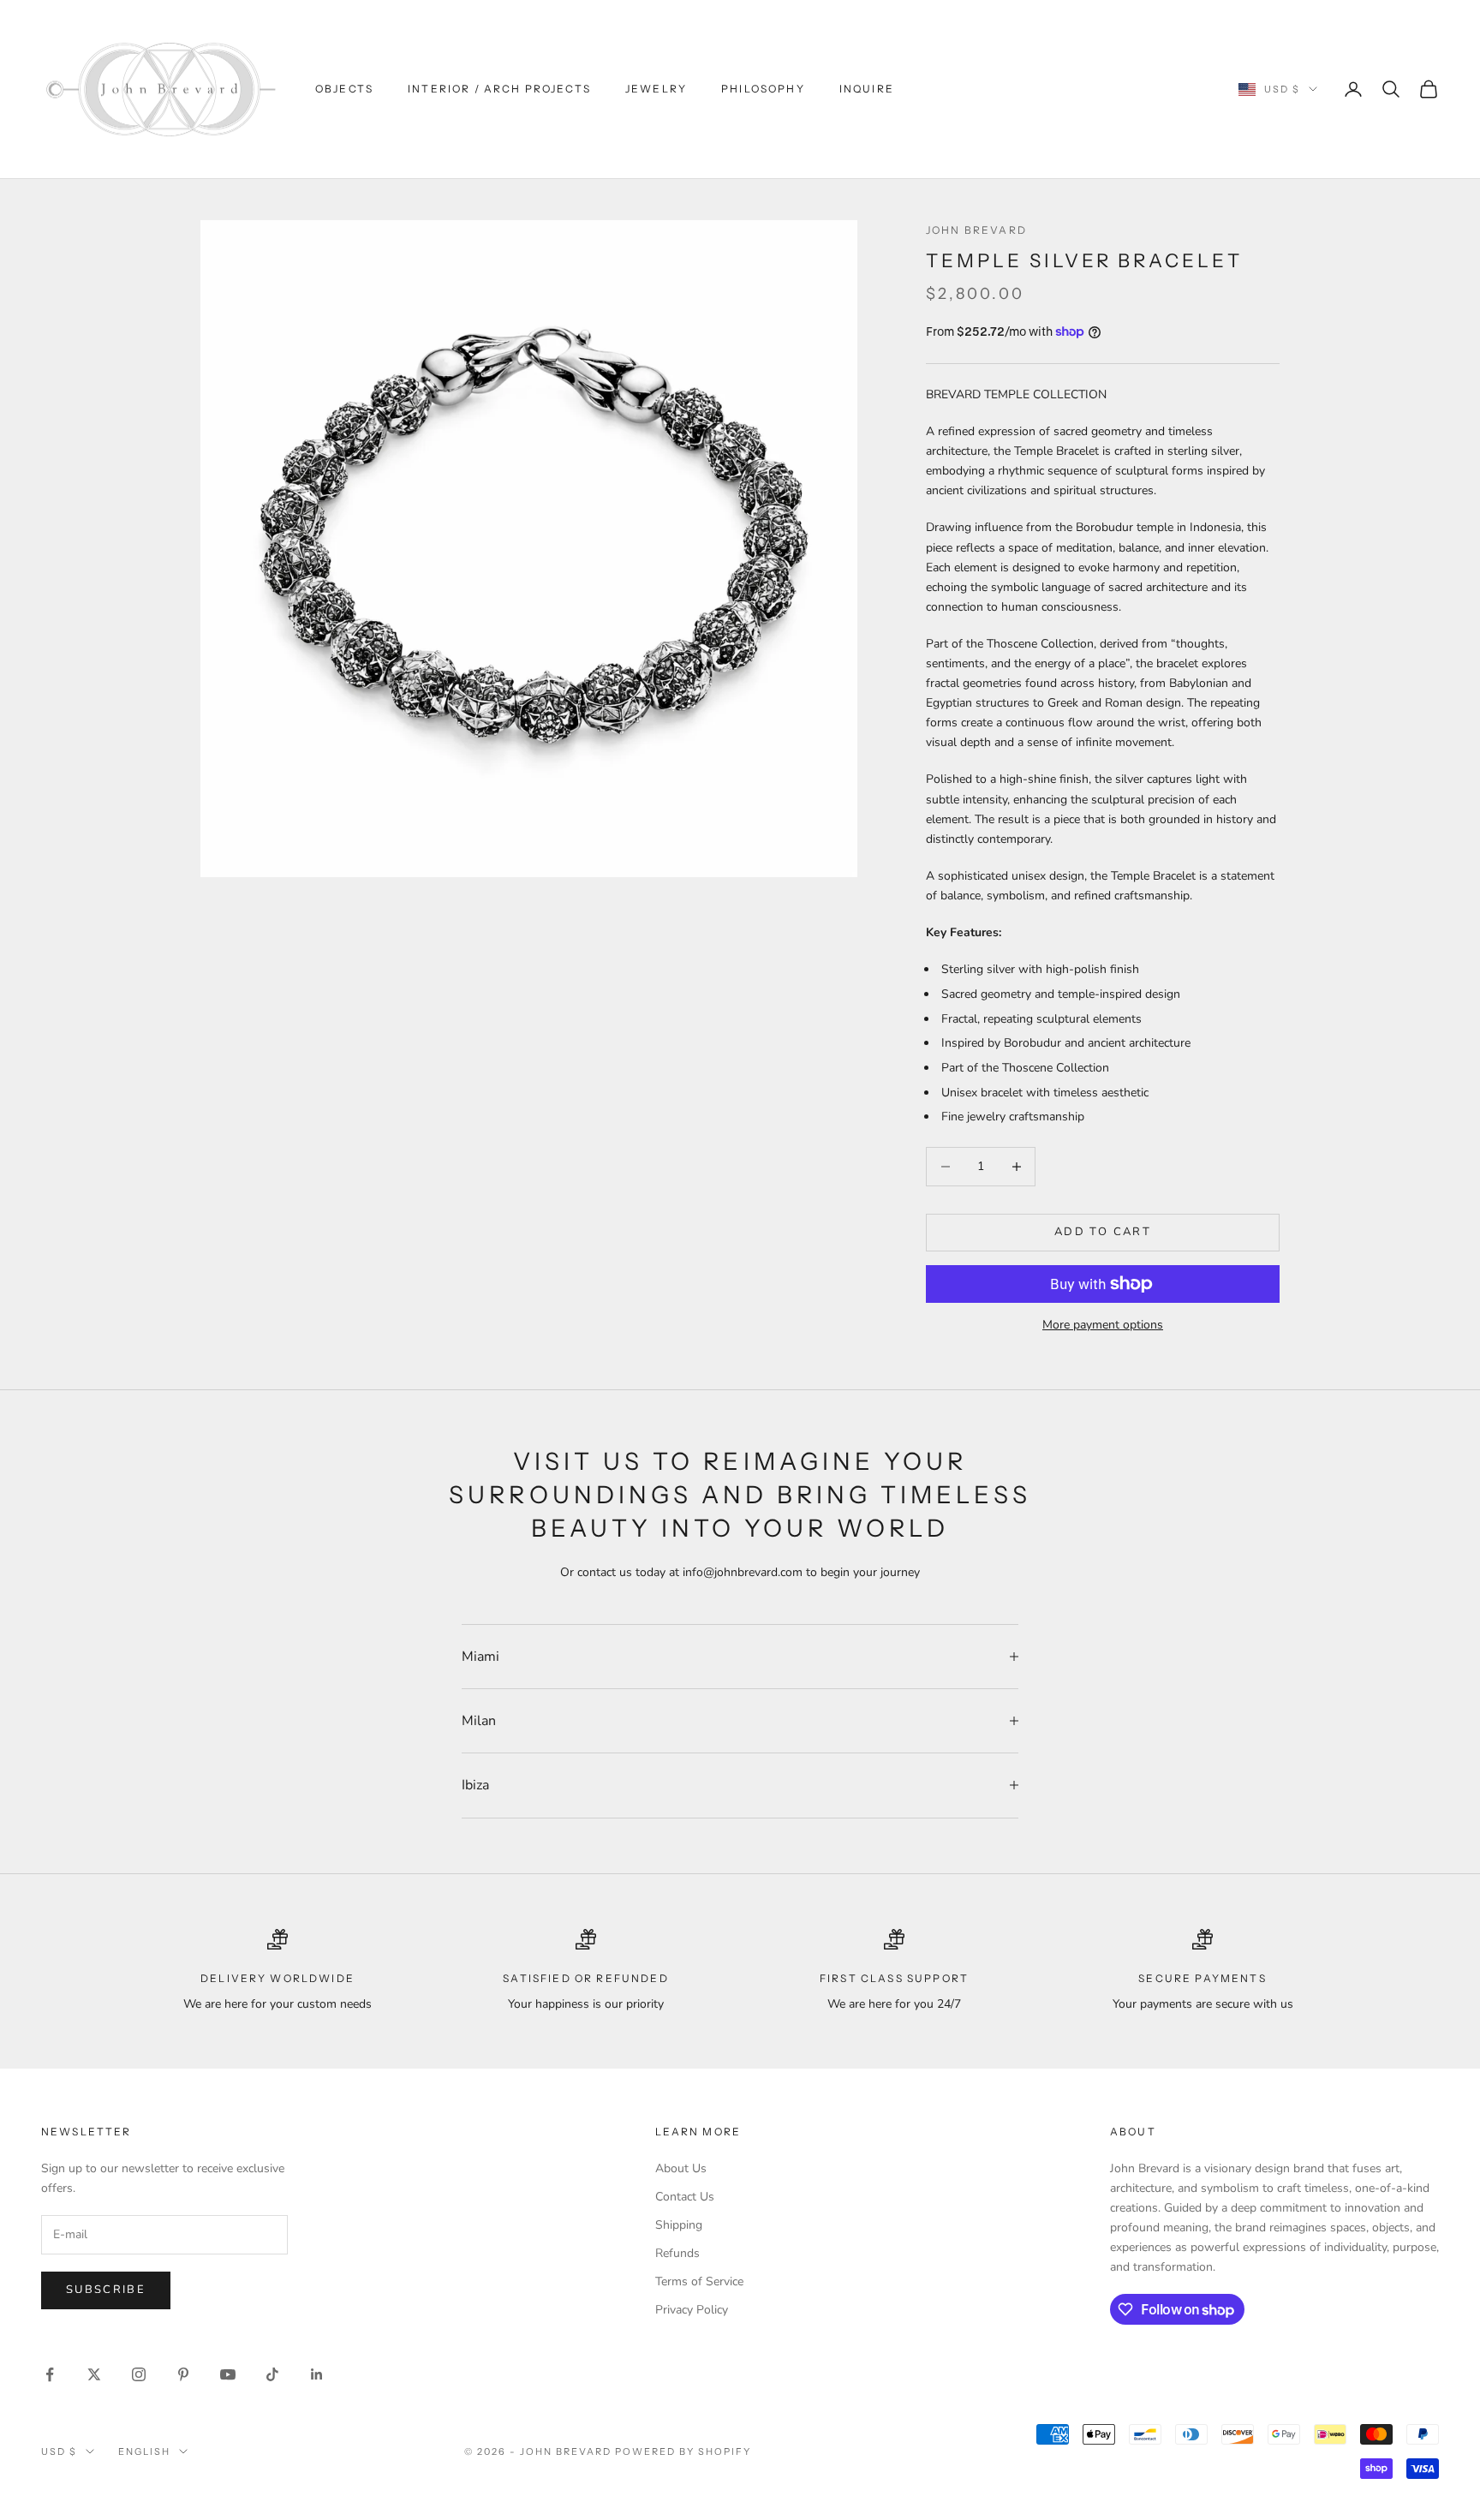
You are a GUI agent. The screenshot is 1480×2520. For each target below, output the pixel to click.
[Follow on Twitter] (94, 2374)
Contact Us (685, 2197)
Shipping (679, 2225)
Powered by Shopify (683, 2451)
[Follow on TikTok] (272, 2374)
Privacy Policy (692, 2310)
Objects (344, 89)
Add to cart (1103, 1232)
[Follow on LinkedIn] (317, 2374)
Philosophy (763, 89)
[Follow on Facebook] (50, 2374)
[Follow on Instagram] (139, 2374)
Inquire (867, 89)
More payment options (1103, 1325)
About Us (681, 2168)
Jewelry (656, 89)
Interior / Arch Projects (499, 89)
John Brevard (976, 230)
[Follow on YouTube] (228, 2374)
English (144, 2451)
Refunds (677, 2253)
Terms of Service (699, 2281)
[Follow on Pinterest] (183, 2374)
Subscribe (106, 2290)
